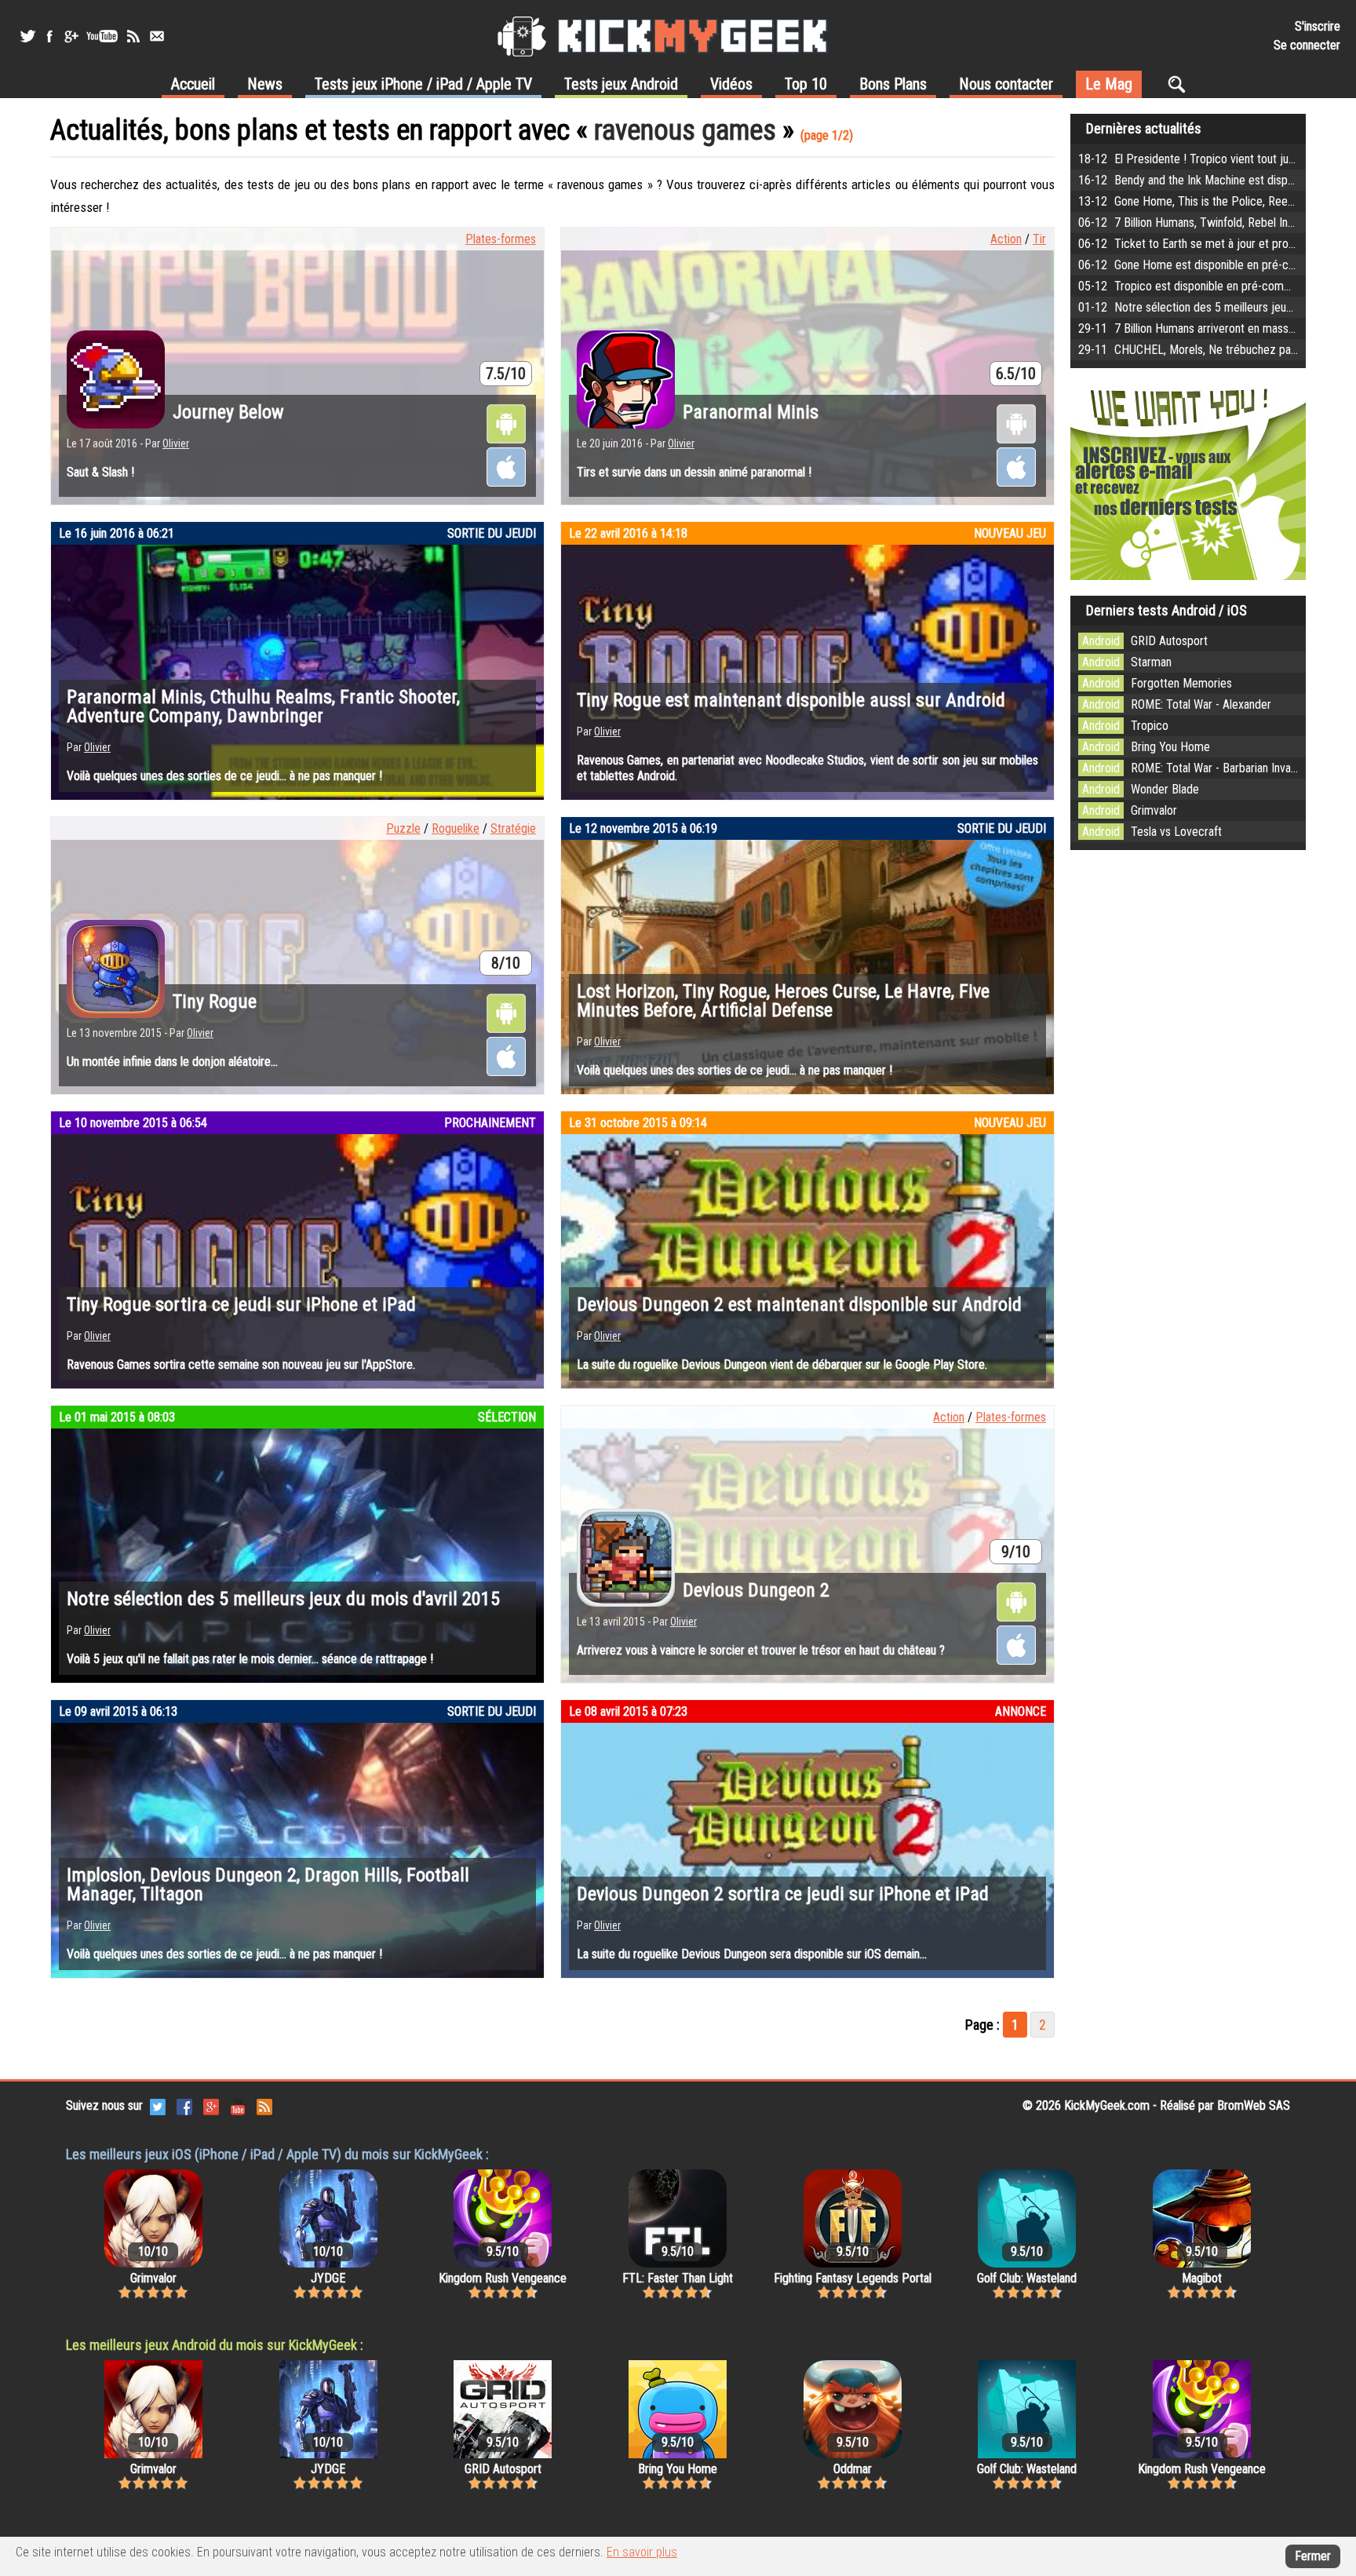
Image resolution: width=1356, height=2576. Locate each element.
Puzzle (403, 828)
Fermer (1313, 2556)
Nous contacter (1006, 84)
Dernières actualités (1144, 128)
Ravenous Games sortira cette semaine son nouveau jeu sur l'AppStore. (241, 1365)
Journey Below (228, 412)
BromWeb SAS (1254, 2105)
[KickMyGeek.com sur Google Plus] (211, 2105)
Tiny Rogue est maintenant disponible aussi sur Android (791, 700)
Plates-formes (501, 239)
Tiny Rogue (215, 1002)
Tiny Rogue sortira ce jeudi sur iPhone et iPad (241, 1304)
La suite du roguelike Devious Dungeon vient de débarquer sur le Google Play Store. (782, 1365)
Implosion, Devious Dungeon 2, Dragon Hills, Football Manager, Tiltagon (268, 1885)
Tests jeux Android (621, 84)
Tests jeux (423, 84)
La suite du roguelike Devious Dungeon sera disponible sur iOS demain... (752, 1954)
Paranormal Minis (751, 412)
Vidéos (731, 84)
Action (1006, 239)
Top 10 (806, 84)
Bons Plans (893, 84)
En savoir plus (642, 2552)
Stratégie (513, 828)
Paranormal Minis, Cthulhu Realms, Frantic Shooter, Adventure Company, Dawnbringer (263, 706)
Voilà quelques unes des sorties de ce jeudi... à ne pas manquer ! (224, 776)
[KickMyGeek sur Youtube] (102, 36)
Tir (1039, 239)
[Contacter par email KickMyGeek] (157, 36)
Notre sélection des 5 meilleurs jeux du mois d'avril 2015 (283, 1599)
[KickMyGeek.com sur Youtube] (238, 2105)
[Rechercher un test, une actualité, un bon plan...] (1181, 84)
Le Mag (1109, 84)
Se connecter (1307, 45)
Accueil (193, 84)
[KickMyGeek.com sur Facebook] (184, 2105)
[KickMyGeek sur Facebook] (49, 36)
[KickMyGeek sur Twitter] (27, 36)
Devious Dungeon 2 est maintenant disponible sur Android (799, 1304)
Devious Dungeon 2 (756, 1590)
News (265, 84)
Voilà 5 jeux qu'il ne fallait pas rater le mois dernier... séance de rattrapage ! (250, 1659)
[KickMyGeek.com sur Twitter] (158, 2105)
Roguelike (456, 828)
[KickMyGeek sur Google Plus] (71, 36)
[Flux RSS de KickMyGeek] (133, 36)
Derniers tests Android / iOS (1166, 610)
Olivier (176, 443)
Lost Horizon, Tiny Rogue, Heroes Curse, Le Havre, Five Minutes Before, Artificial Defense (783, 1001)
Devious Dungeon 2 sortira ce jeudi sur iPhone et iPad (783, 1894)
